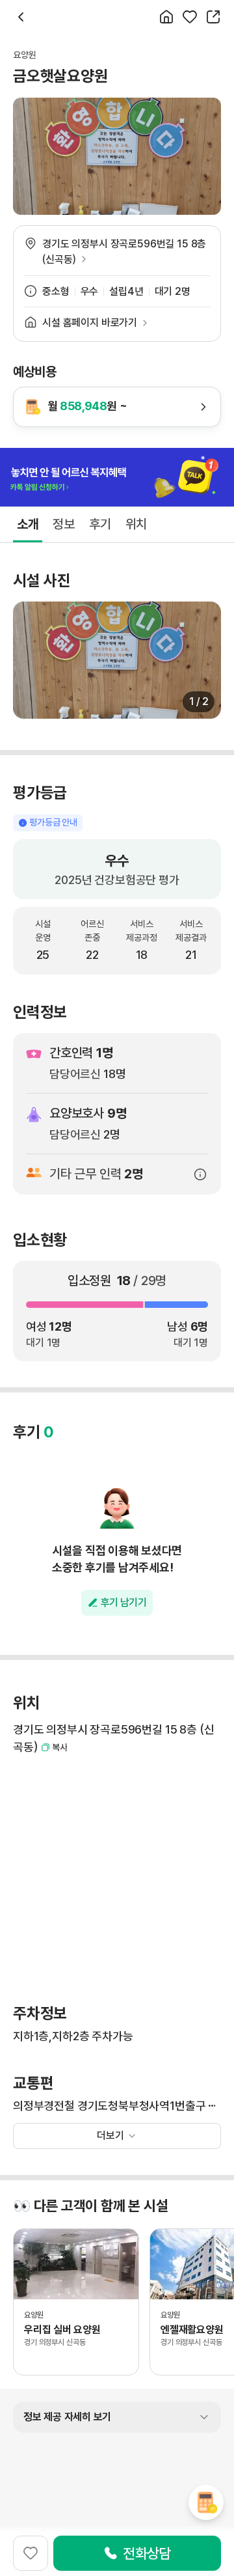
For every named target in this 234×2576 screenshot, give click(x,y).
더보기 (110, 2136)
